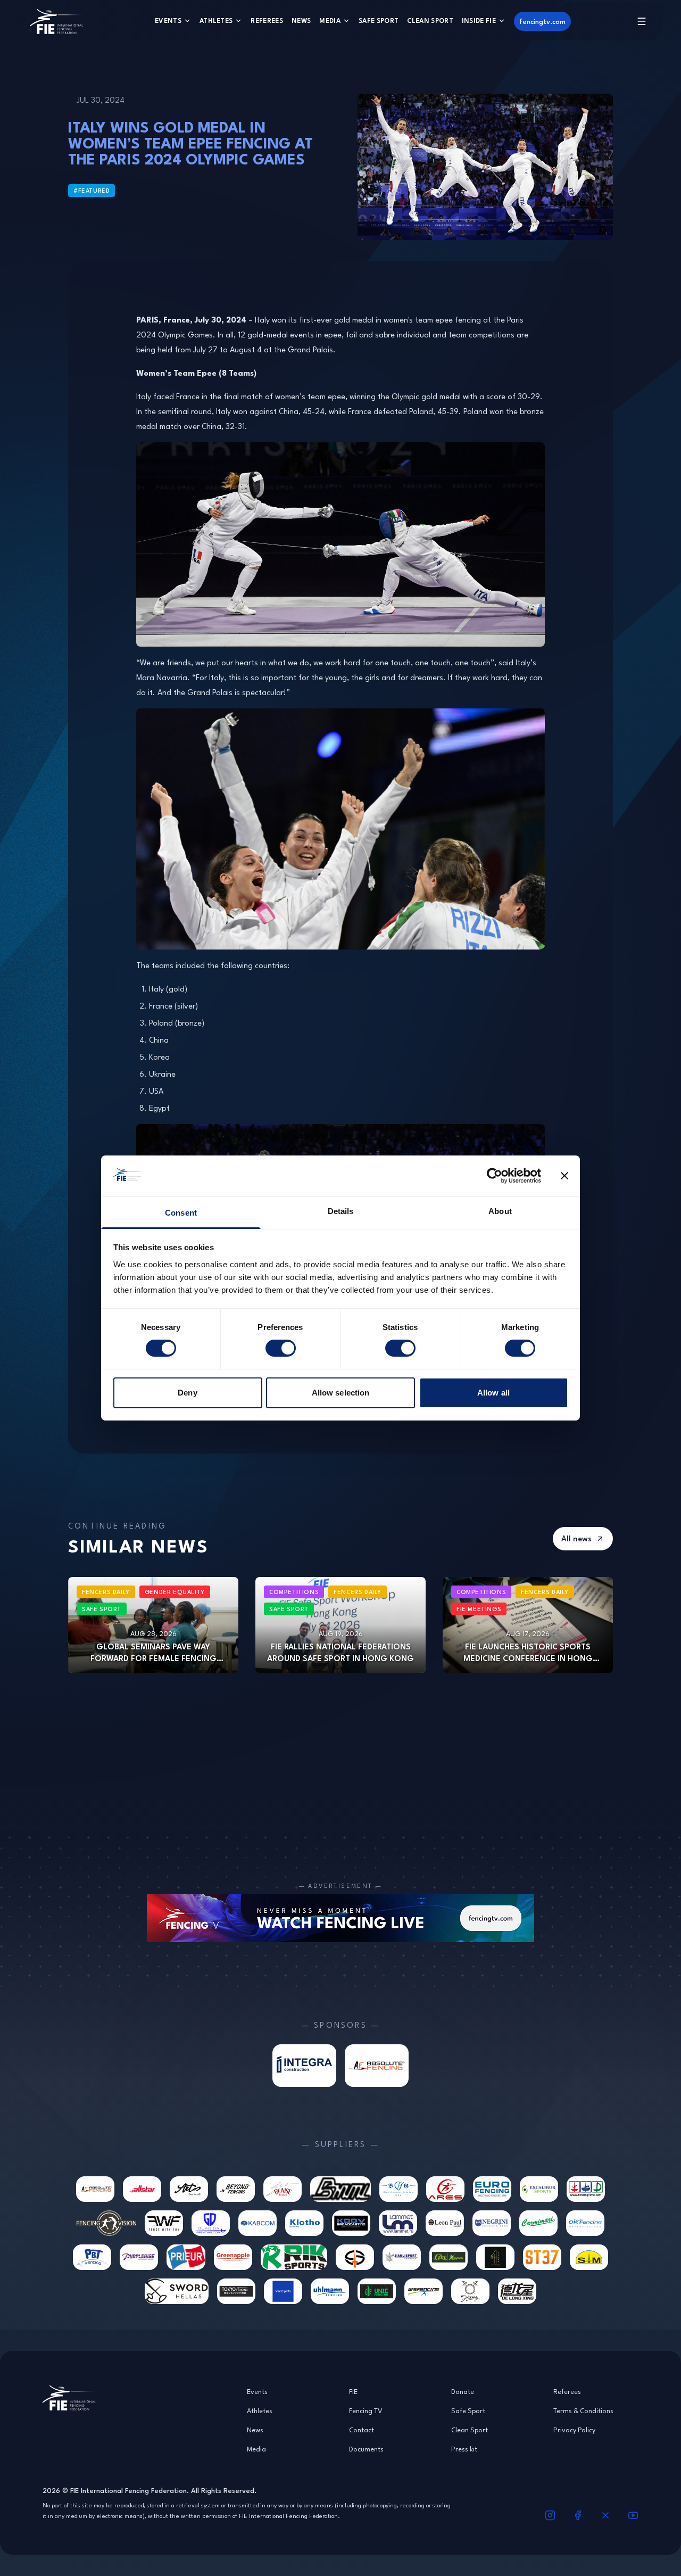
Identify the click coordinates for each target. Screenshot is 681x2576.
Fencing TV (366, 2410)
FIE (353, 2391)
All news (576, 1538)
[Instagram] (550, 2515)
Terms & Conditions (583, 2410)
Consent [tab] (181, 1213)
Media (330, 20)
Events (168, 20)
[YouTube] (633, 2515)
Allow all (493, 1393)
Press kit (464, 2449)
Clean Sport (430, 20)
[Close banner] (564, 1176)
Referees (267, 20)
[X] (605, 2515)
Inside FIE (479, 20)
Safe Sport (379, 20)
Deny (187, 1393)
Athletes (216, 20)
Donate (463, 2391)
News (301, 20)
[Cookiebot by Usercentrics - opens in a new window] (495, 1176)
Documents (366, 2449)
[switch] (281, 1348)
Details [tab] (341, 1211)
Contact (362, 2430)
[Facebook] (578, 2515)
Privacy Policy (574, 2430)
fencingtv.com (542, 21)
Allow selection (341, 1393)
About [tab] (500, 1211)
